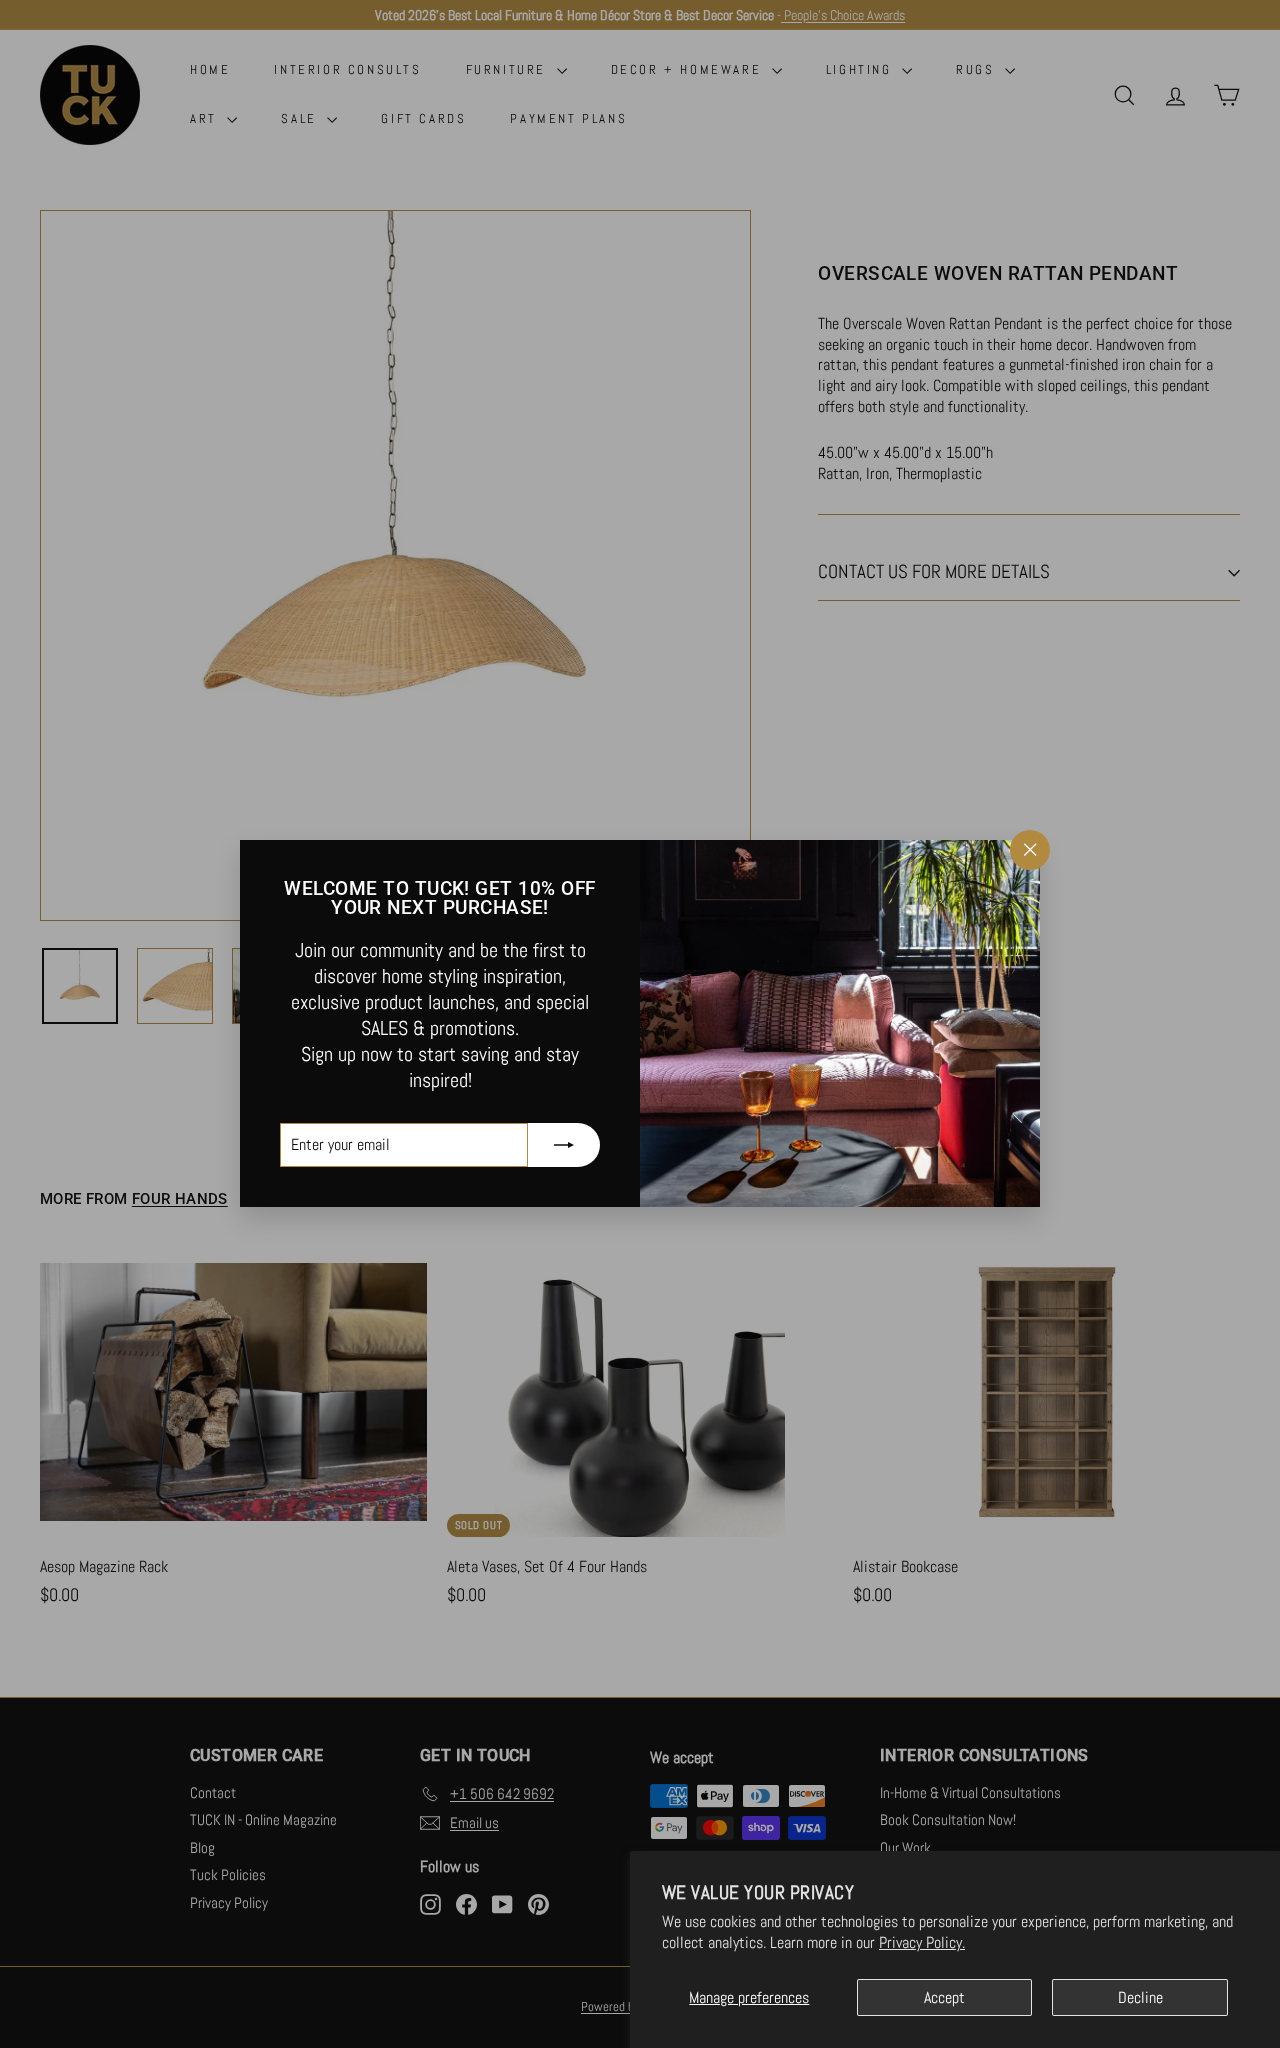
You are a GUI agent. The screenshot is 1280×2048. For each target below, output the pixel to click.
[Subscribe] (564, 1146)
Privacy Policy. (922, 1942)
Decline (1140, 1997)
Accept (944, 1997)
